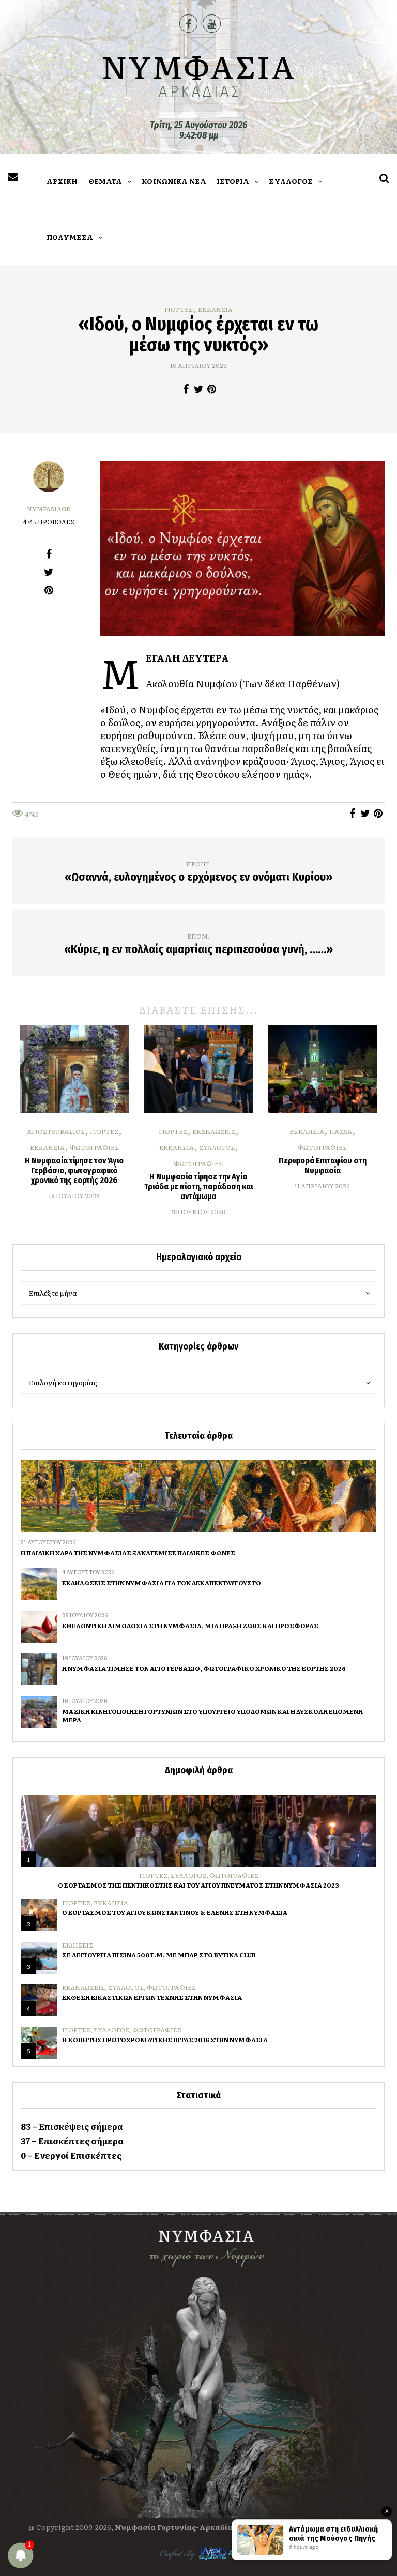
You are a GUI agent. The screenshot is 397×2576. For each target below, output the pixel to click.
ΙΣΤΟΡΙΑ (233, 181)
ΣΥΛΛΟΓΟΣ (291, 181)
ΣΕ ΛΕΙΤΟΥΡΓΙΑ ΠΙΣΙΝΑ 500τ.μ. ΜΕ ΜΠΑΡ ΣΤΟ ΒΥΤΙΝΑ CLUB (159, 1955)
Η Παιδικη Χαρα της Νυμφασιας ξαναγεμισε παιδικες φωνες (128, 1553)
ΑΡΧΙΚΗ (62, 181)
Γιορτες (179, 309)
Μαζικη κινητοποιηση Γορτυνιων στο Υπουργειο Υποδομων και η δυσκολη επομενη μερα (212, 1715)
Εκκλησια (215, 309)
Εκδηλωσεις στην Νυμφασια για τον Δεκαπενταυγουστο (162, 1583)
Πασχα (341, 1131)
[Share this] (186, 389)
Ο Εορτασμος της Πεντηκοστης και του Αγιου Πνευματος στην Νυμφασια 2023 (198, 1885)
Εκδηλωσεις (214, 1131)
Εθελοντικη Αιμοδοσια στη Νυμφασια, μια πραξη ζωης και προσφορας (190, 1626)
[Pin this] (212, 389)
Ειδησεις (78, 1945)
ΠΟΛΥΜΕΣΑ (70, 237)
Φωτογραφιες (94, 1147)
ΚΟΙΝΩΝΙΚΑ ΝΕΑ (174, 181)
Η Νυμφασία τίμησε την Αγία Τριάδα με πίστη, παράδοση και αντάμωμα (198, 1186)
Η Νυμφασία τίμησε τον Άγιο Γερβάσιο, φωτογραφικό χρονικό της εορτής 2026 (74, 1170)
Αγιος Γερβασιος (56, 1131)
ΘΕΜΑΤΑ (105, 181)
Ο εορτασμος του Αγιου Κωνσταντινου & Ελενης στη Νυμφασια (175, 1912)
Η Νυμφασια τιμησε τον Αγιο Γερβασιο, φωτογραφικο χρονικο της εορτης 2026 (204, 1668)
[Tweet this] (199, 389)
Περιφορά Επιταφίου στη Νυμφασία (323, 1166)
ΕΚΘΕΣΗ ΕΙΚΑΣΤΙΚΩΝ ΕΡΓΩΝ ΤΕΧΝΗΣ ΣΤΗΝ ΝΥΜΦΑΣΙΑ (152, 1997)
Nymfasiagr (49, 509)
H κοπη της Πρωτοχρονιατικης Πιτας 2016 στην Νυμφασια (165, 2040)
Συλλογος (217, 1147)
